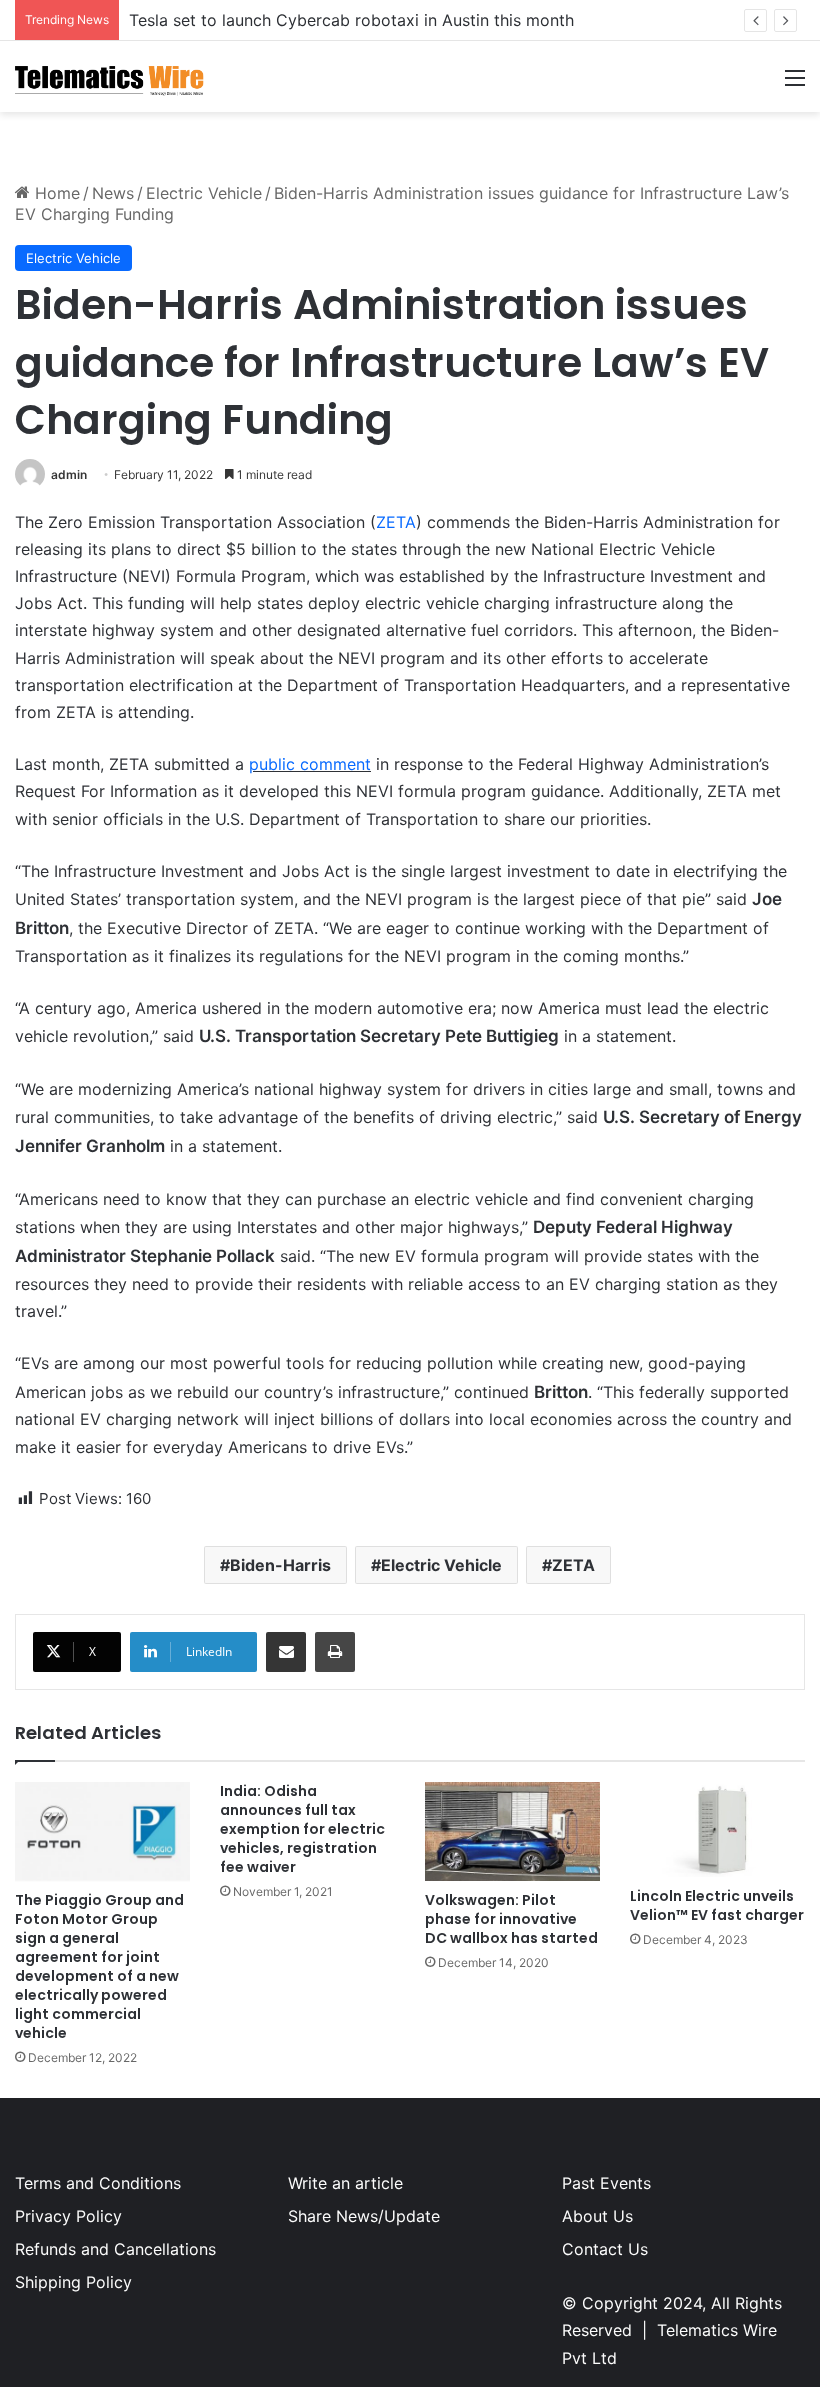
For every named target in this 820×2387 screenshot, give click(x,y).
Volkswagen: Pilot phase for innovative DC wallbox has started (511, 1919)
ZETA (396, 522)
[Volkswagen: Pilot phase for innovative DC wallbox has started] (512, 1831)
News (113, 193)
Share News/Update (364, 2216)
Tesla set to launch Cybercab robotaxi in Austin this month (351, 20)
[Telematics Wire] (110, 76)
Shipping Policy (73, 2282)
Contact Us (605, 2249)
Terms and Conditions (98, 2183)
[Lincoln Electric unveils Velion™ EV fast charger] (717, 1829)
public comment (310, 764)
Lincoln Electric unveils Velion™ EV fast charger (717, 1905)
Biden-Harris (280, 1565)
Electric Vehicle (204, 193)
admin (69, 474)
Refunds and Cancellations (115, 2249)
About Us (597, 2216)
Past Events (606, 2183)
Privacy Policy (68, 2216)
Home (55, 193)
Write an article (345, 2183)
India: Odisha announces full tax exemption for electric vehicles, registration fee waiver (302, 1829)
